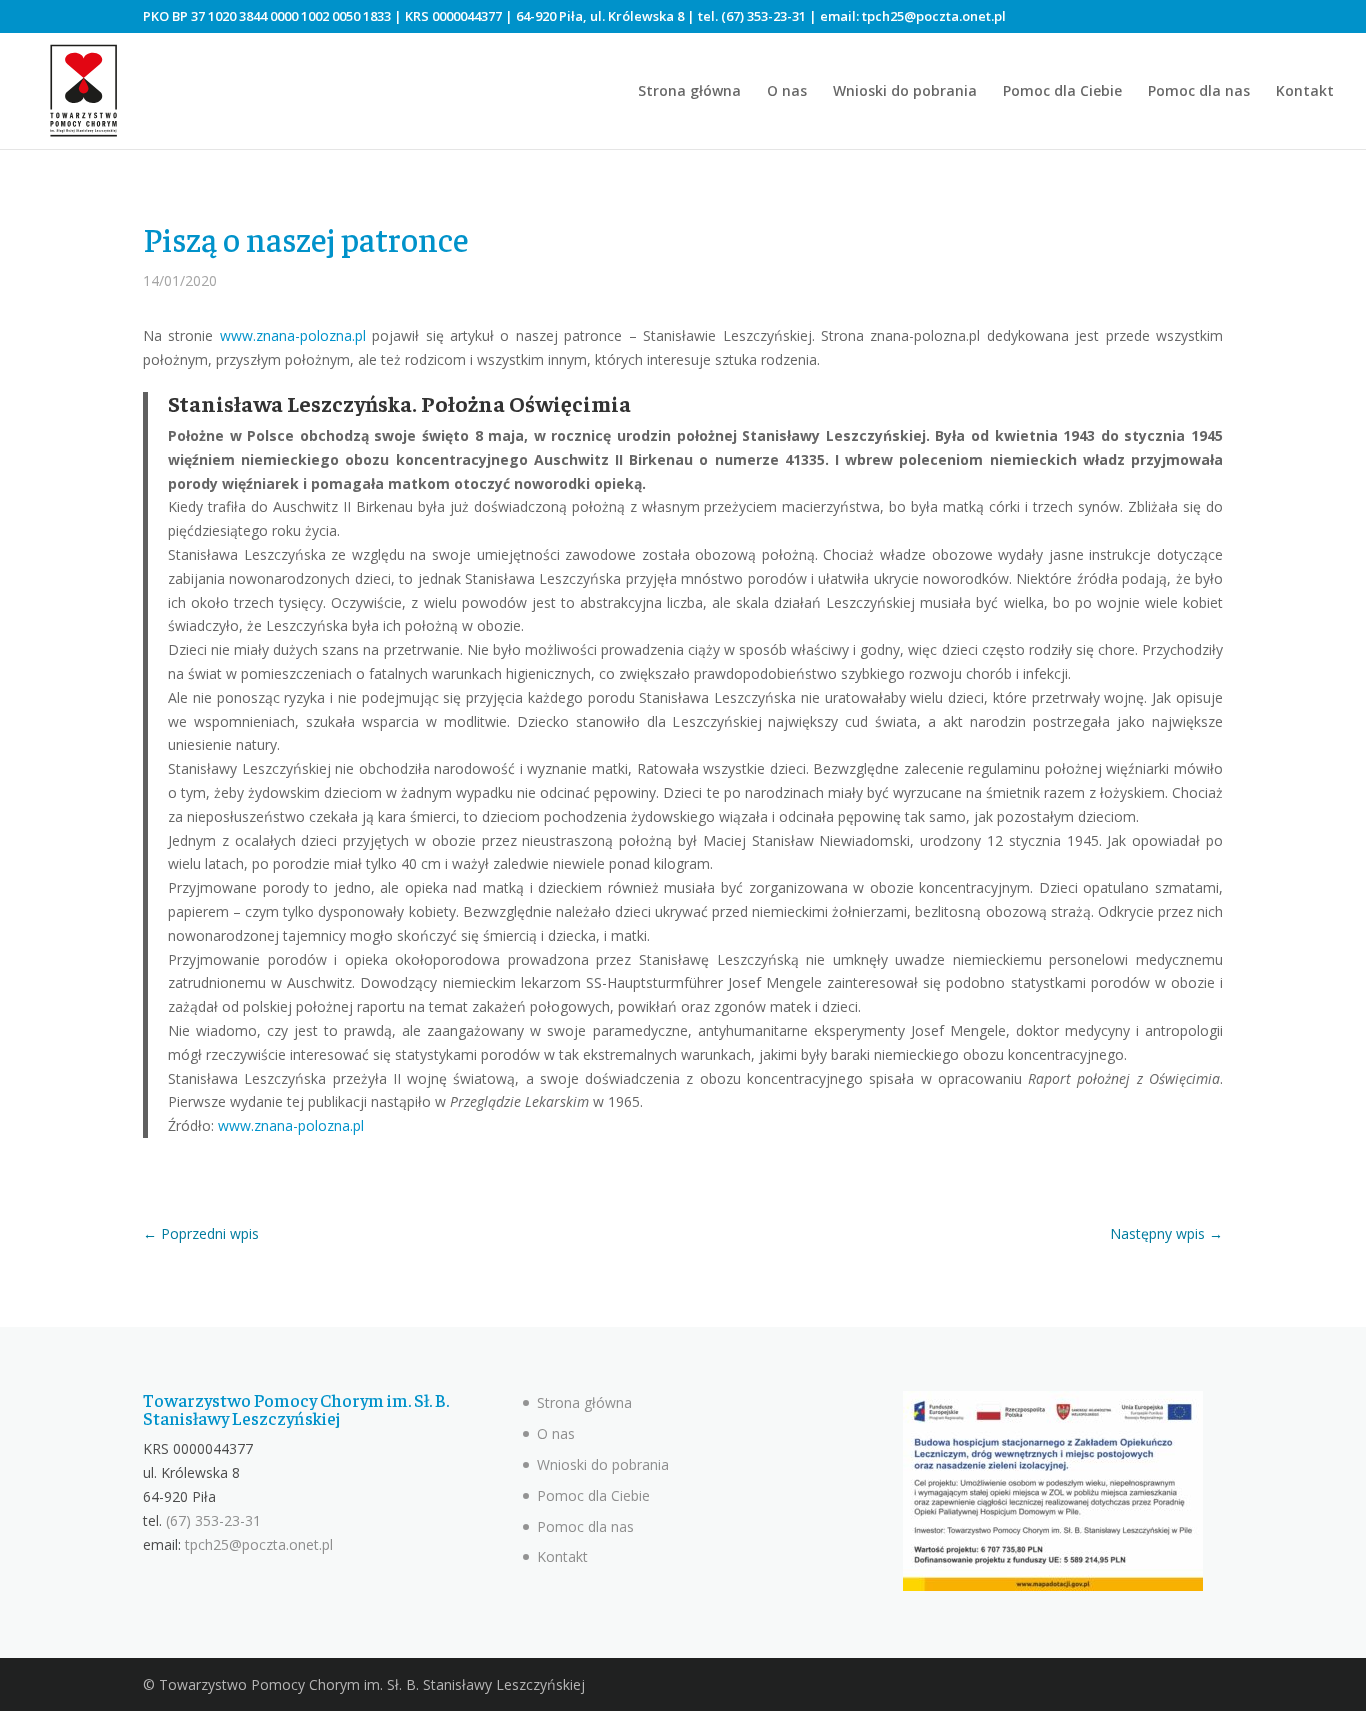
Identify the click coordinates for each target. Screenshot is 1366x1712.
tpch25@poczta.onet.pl (934, 16)
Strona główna (689, 92)
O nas (787, 92)
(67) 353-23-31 (763, 16)
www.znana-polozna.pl (293, 335)
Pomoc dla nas (1199, 92)
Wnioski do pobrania (905, 92)
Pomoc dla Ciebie (1062, 92)
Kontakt (1305, 92)
